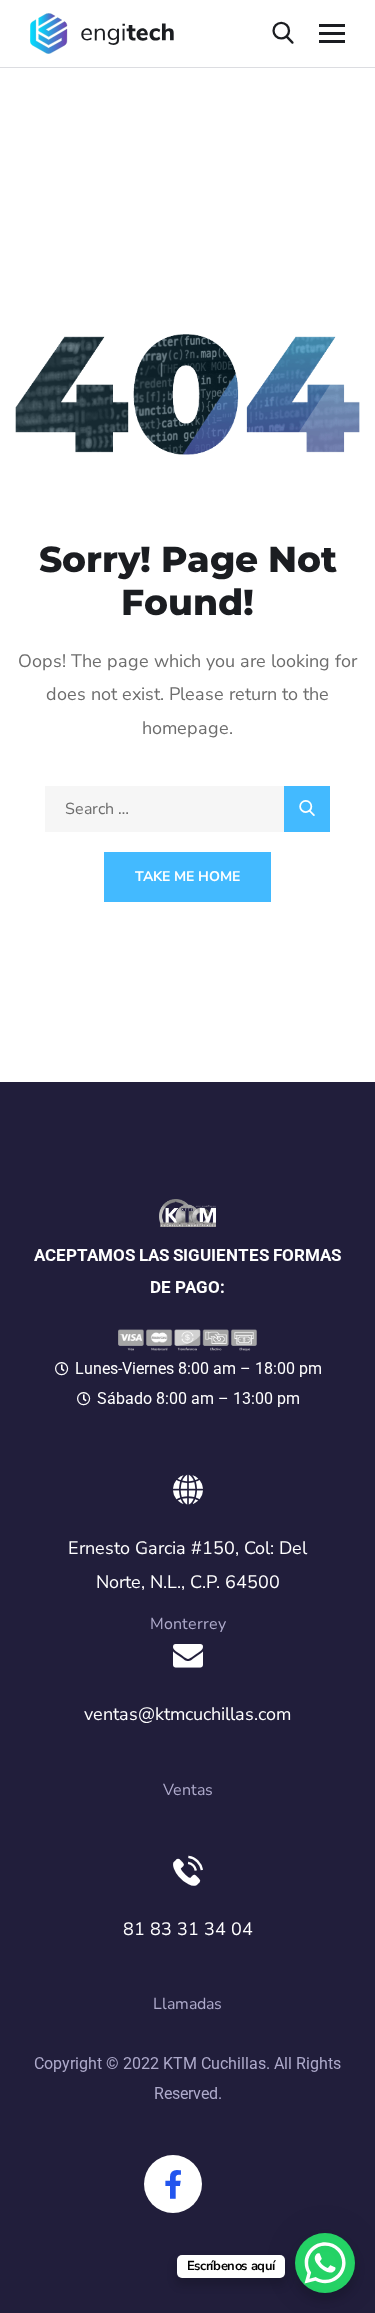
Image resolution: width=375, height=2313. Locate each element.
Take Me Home (187, 876)
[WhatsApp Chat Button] (325, 2263)
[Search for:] (187, 809)
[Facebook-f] (173, 2184)
